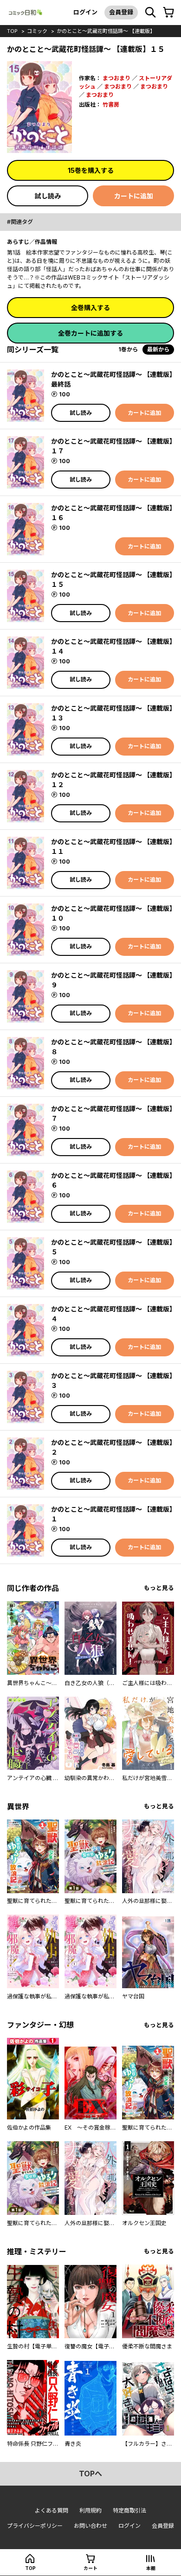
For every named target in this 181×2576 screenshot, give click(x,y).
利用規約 (90, 2510)
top (12, 31)
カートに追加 (134, 196)
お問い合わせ (90, 2526)
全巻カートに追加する (90, 333)
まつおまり (116, 78)
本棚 (151, 2568)
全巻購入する (90, 308)
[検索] (150, 13)
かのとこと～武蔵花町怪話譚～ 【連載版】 (106, 31)
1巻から (128, 349)
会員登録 (121, 12)
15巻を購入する (91, 170)
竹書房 (111, 105)
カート (90, 2568)
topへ (90, 2474)
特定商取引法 (129, 2510)
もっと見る (159, 1588)
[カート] (168, 13)
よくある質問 (52, 2510)
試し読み (48, 196)
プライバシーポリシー (35, 2526)
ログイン (85, 12)
